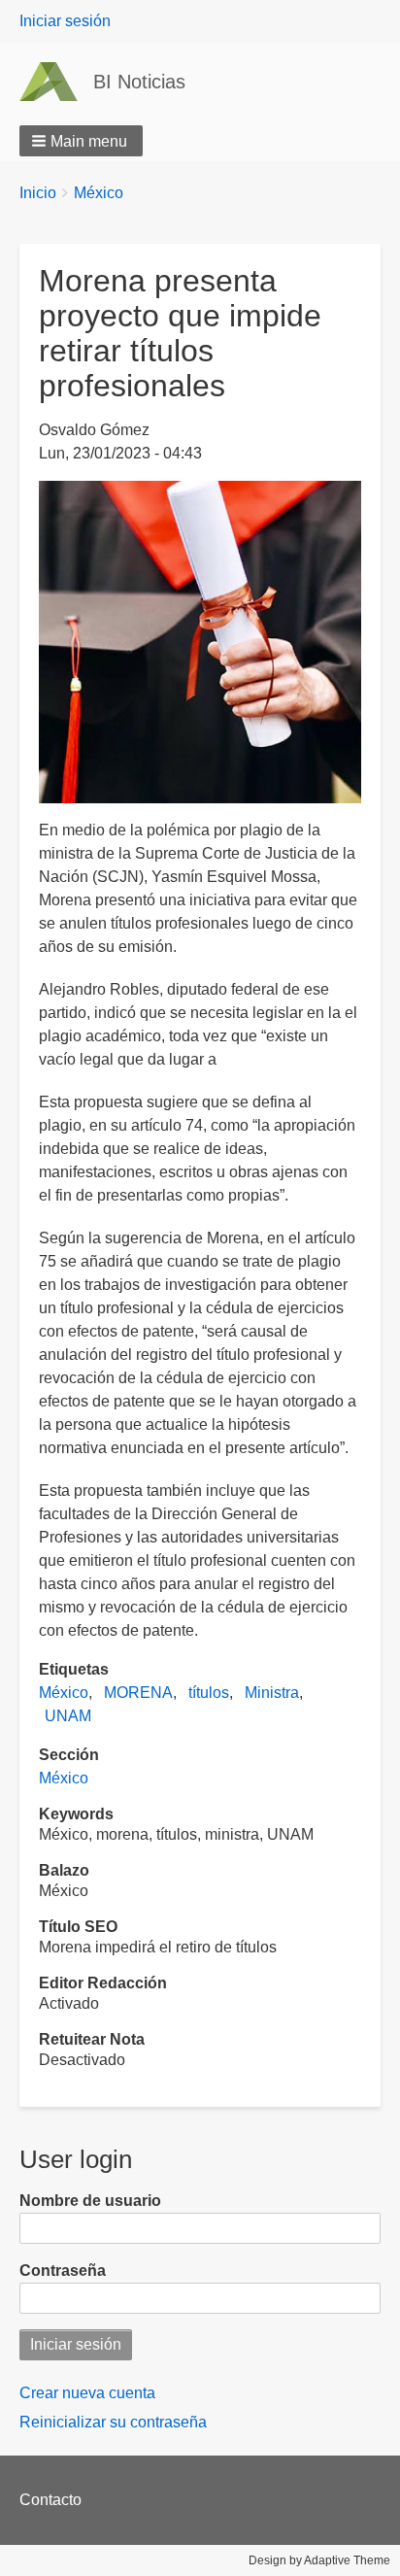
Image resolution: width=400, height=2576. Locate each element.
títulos (209, 1693)
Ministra (272, 1693)
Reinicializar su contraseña (113, 2422)
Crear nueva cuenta (87, 2393)
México (99, 193)
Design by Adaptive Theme (319, 2560)
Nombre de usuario (90, 2201)
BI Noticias (139, 82)
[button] (81, 141)
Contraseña (63, 2271)
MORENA (138, 1693)
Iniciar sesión (65, 21)
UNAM (68, 1716)
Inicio (38, 193)
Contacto (50, 2500)
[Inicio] (56, 82)
